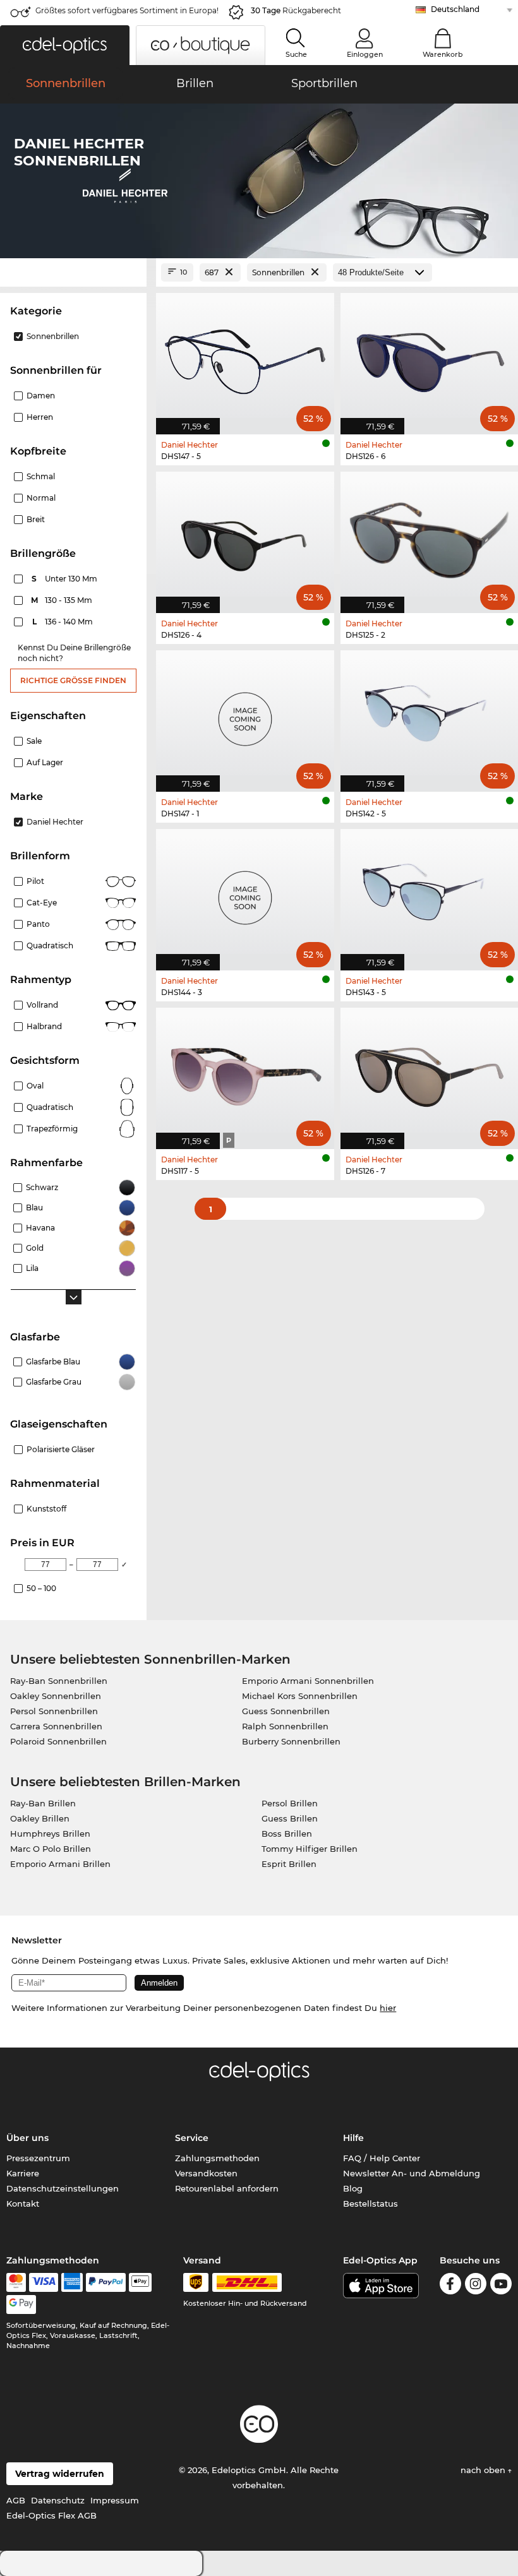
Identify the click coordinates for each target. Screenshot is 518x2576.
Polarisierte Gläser (61, 1449)
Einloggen (365, 54)
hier (388, 2008)
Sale (34, 741)
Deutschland (455, 9)
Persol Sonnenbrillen (54, 1711)
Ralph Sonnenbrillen (285, 1726)
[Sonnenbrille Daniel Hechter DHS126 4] (245, 536)
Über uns (27, 2138)
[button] (65, 45)
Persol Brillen (290, 1803)
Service (192, 2138)
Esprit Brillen (289, 1864)
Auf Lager (45, 762)
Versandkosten (206, 2173)
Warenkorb (443, 54)
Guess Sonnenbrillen (286, 1711)
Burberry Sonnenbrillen (291, 1741)
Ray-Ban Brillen (43, 1803)
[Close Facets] (73, 272)
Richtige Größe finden (73, 680)
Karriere (23, 2173)
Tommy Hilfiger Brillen (310, 1849)
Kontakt (23, 2203)
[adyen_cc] (16, 2282)
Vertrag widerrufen (60, 2474)
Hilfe (353, 2138)
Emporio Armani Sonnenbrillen (308, 1681)
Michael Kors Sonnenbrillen (300, 1696)
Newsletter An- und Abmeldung (412, 2173)
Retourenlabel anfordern (227, 2188)
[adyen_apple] (140, 2282)
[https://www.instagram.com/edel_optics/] (476, 2286)
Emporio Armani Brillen (60, 1864)
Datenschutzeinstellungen (63, 2188)
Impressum (115, 2500)
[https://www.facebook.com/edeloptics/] (450, 2286)
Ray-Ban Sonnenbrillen (59, 1681)
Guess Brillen (290, 1818)
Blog (353, 2188)
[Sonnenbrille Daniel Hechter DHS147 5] (245, 357)
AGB (16, 2500)
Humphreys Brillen (50, 1834)
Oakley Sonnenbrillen (56, 1696)
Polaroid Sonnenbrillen (58, 1741)
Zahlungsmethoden (217, 2158)
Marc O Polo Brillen (51, 1849)
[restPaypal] (106, 2282)
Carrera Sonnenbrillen (56, 1726)
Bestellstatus (370, 2203)
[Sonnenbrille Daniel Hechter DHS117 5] (245, 1072)
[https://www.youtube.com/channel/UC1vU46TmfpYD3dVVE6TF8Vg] (501, 2286)
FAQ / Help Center (382, 2158)
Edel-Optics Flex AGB (51, 2515)
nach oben (484, 2470)
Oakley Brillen (40, 1818)
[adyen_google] (21, 2305)
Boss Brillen (287, 1834)
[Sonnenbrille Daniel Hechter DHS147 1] (245, 714)
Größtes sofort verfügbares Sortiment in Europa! (127, 10)
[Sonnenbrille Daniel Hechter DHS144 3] (245, 893)
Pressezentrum (38, 2158)
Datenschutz (58, 2500)
